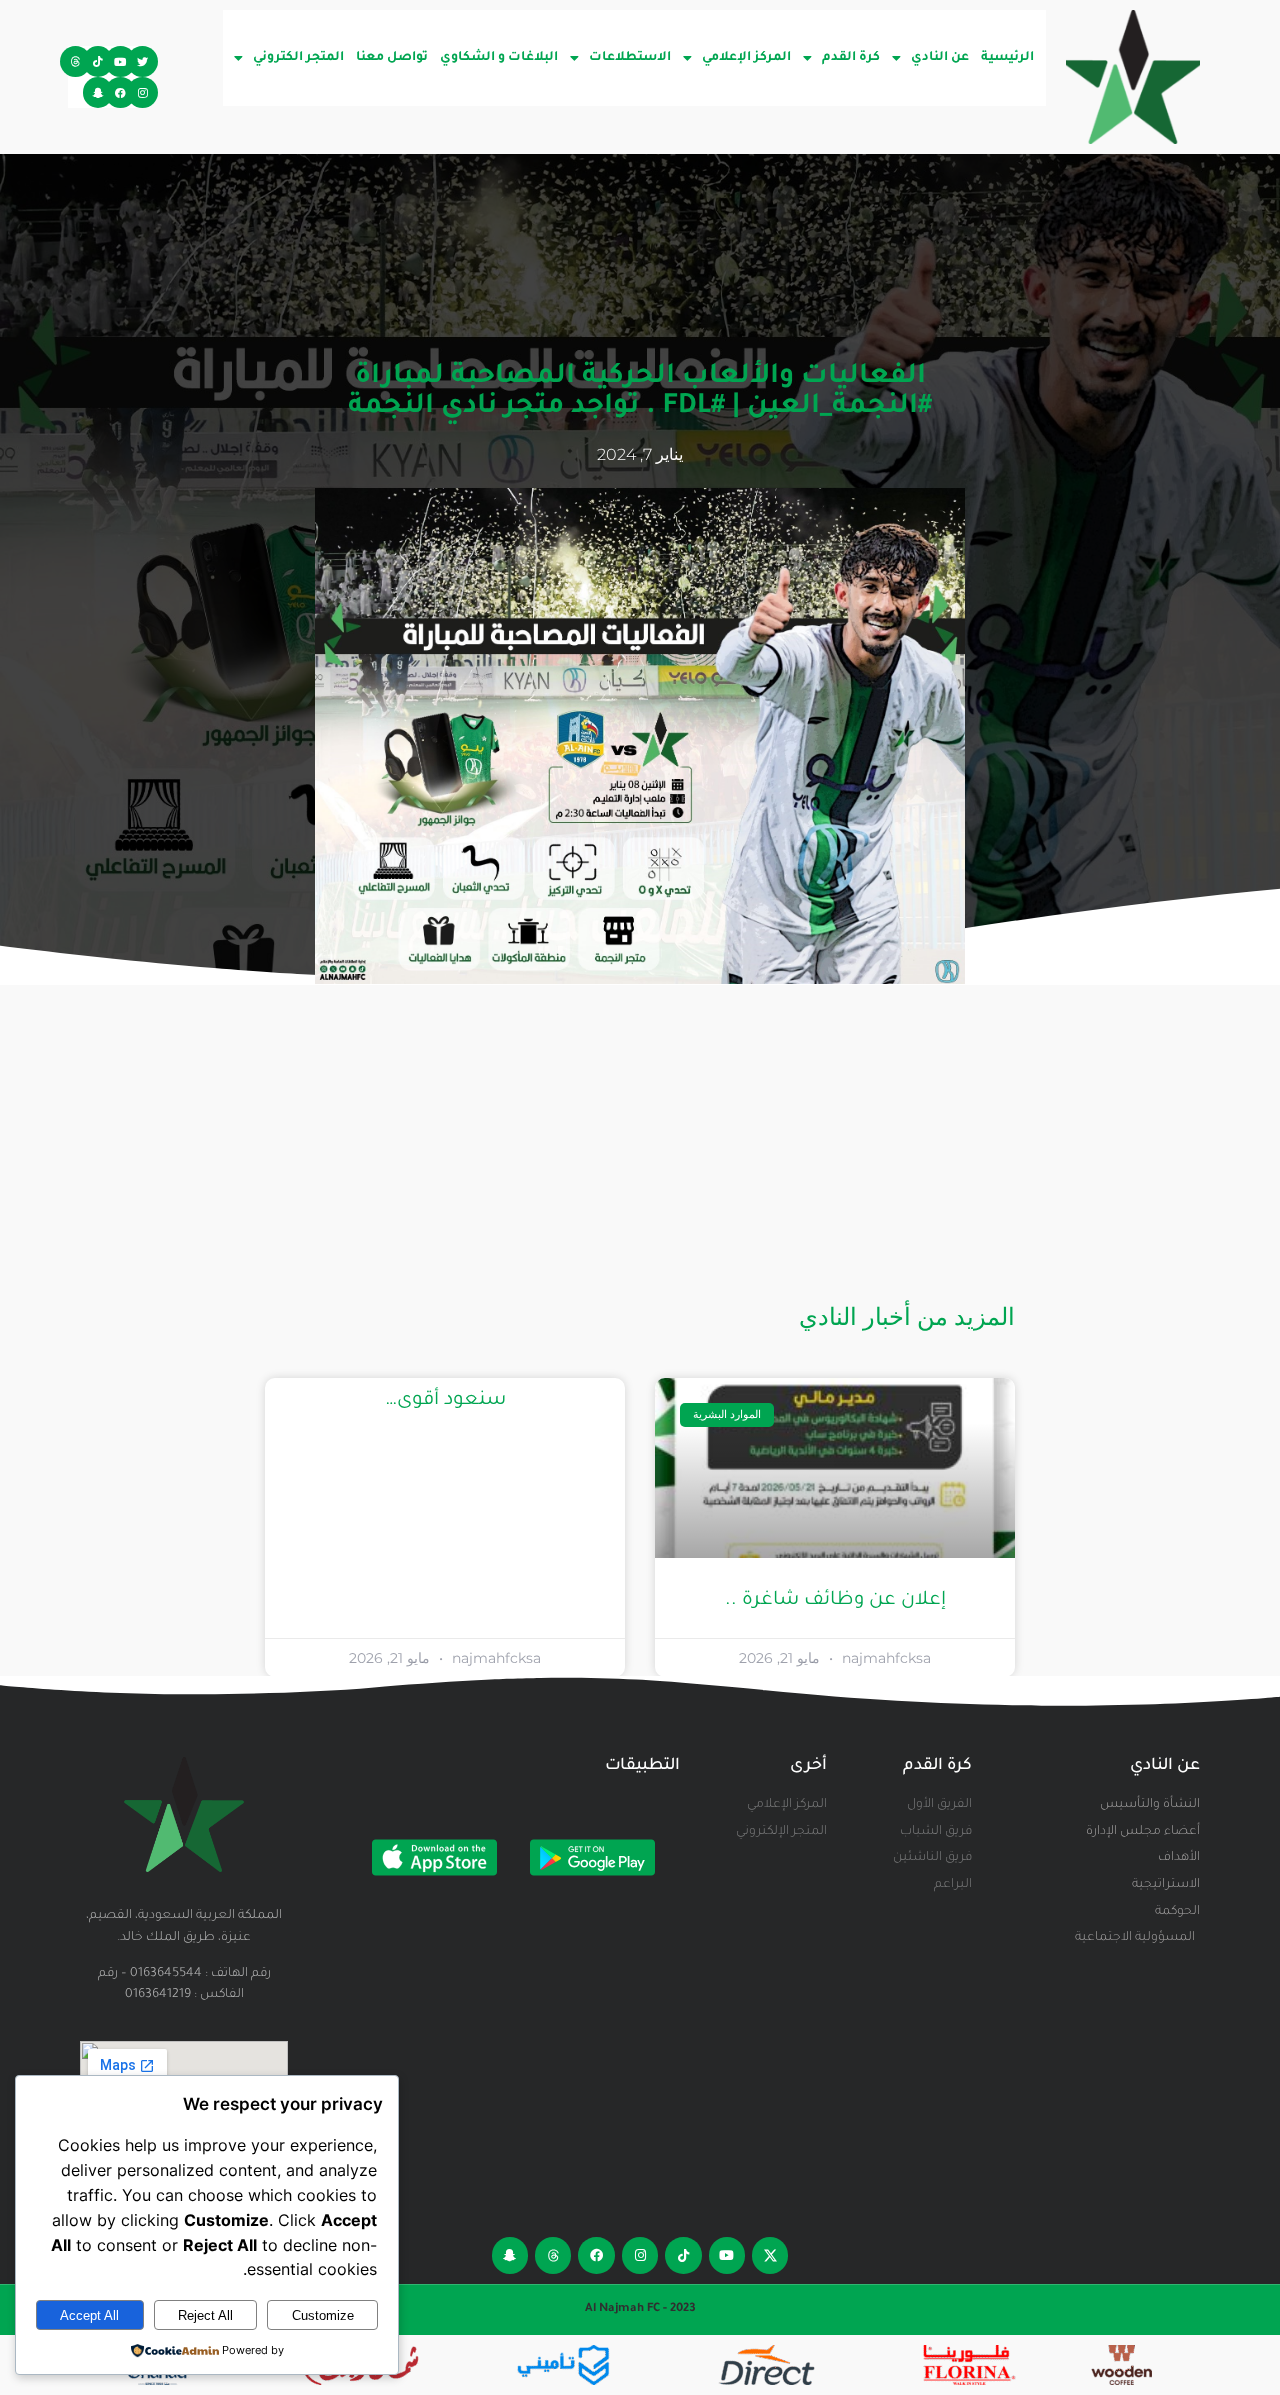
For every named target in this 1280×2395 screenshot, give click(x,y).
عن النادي (940, 58)
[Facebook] (120, 92)
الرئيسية (1007, 58)
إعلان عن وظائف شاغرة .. (835, 1600)
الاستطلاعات (630, 58)
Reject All (205, 2315)
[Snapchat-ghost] (98, 92)
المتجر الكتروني (298, 58)
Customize (323, 2315)
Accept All (89, 2315)
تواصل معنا (392, 58)
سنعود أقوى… (445, 1400)
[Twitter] (142, 61)
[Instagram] (142, 92)
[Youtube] (120, 61)
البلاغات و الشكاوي (499, 58)
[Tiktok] (98, 61)
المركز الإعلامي (746, 58)
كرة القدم (851, 58)
